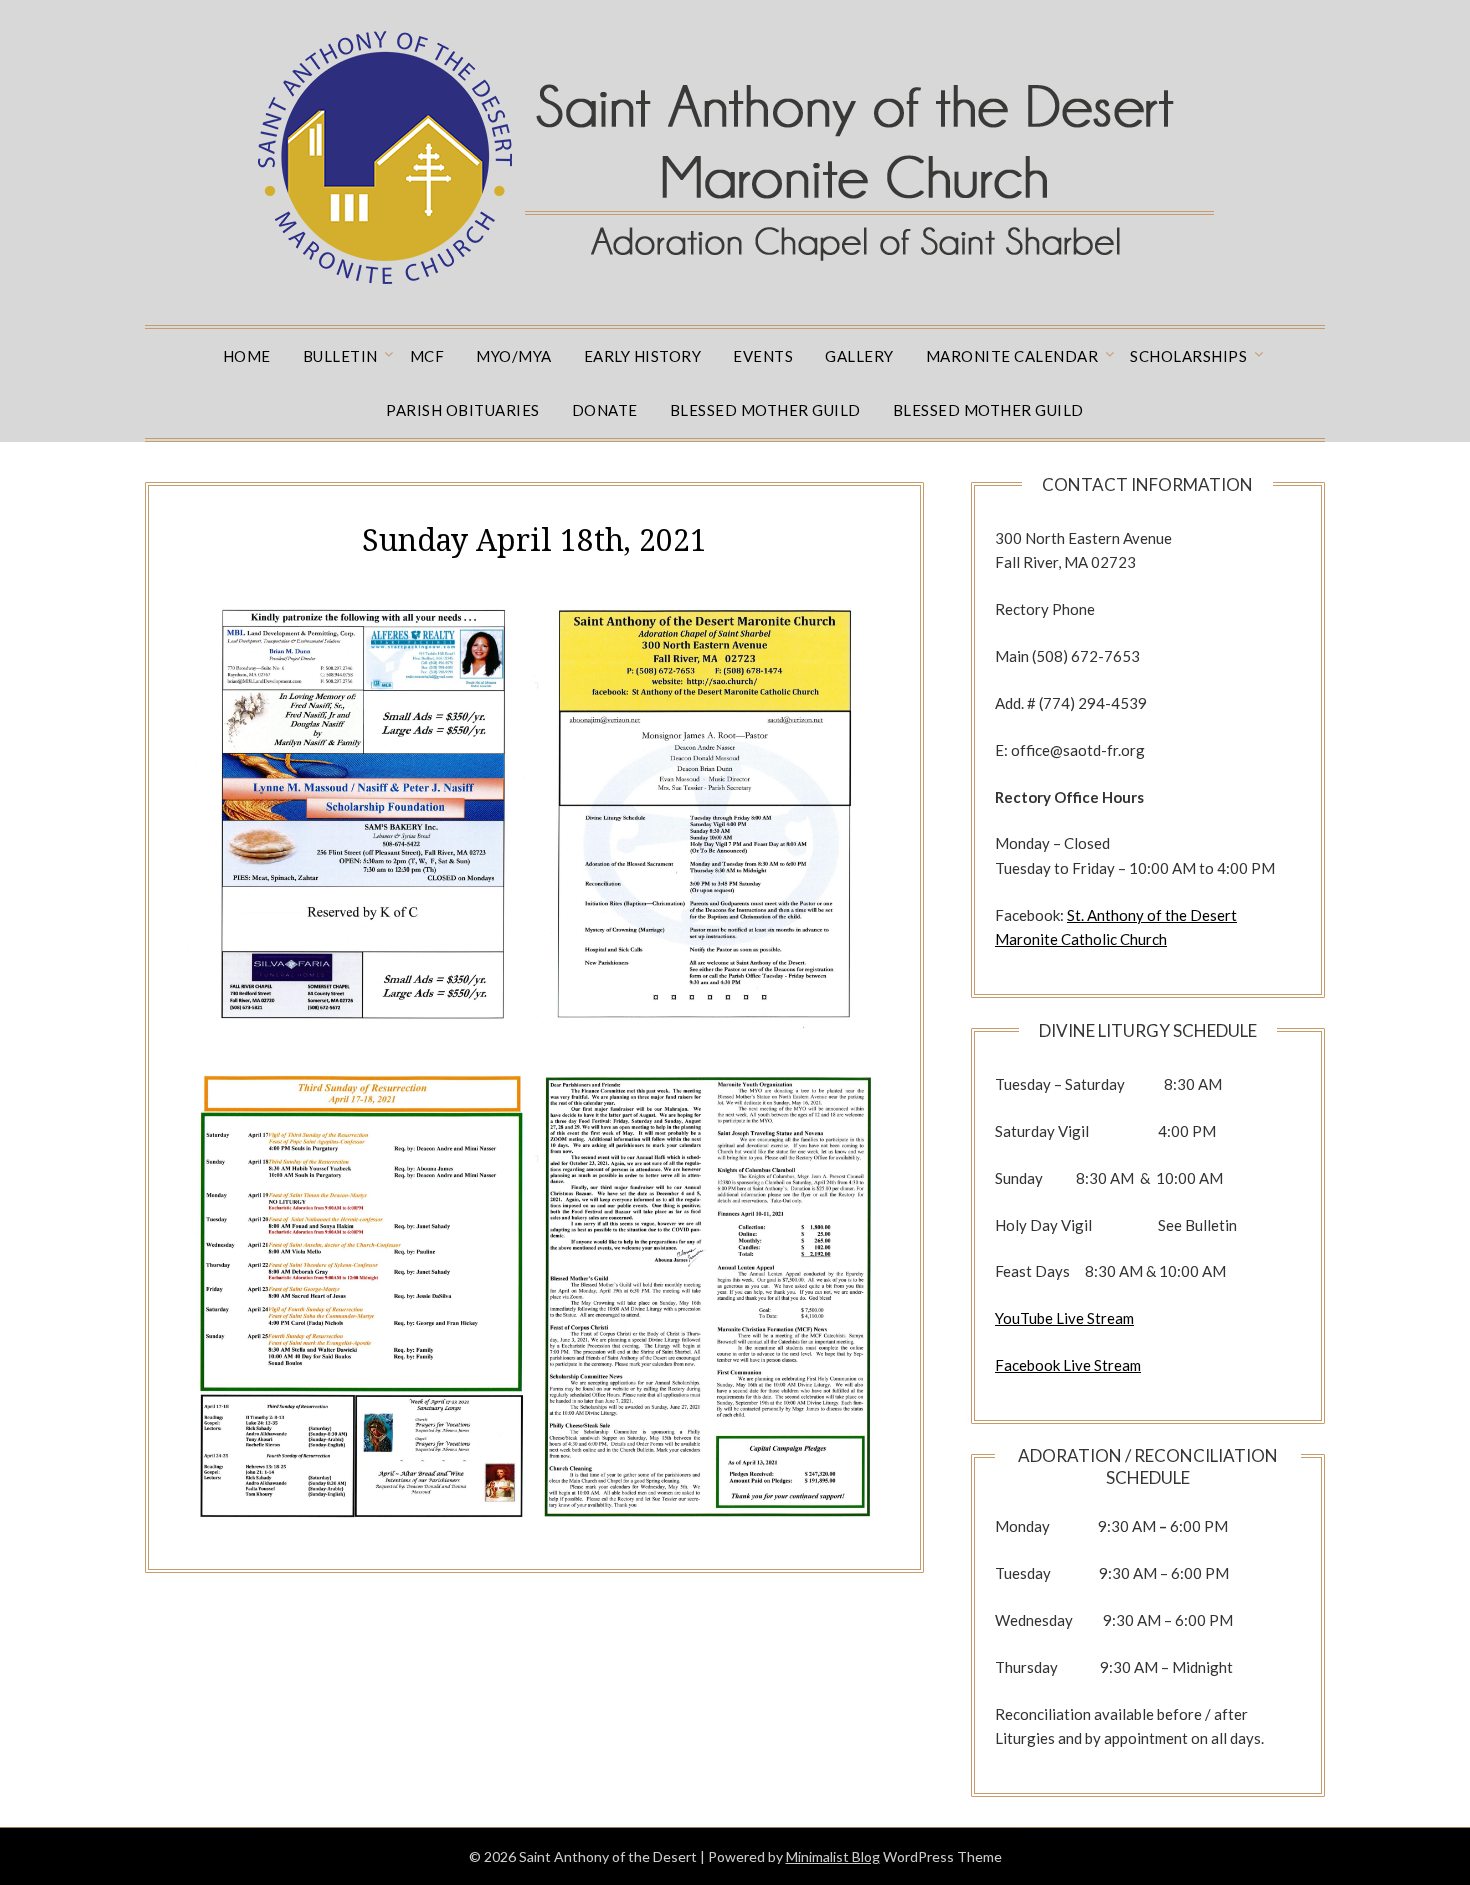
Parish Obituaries (463, 410)
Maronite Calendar (1012, 356)
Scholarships (1188, 356)
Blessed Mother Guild (765, 410)
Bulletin (340, 356)
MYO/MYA (514, 356)
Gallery (859, 356)
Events (763, 356)
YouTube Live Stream (1064, 1318)
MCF (427, 356)
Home (247, 356)
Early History (643, 356)
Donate (605, 410)
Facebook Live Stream (1068, 1365)
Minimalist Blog (833, 1856)
